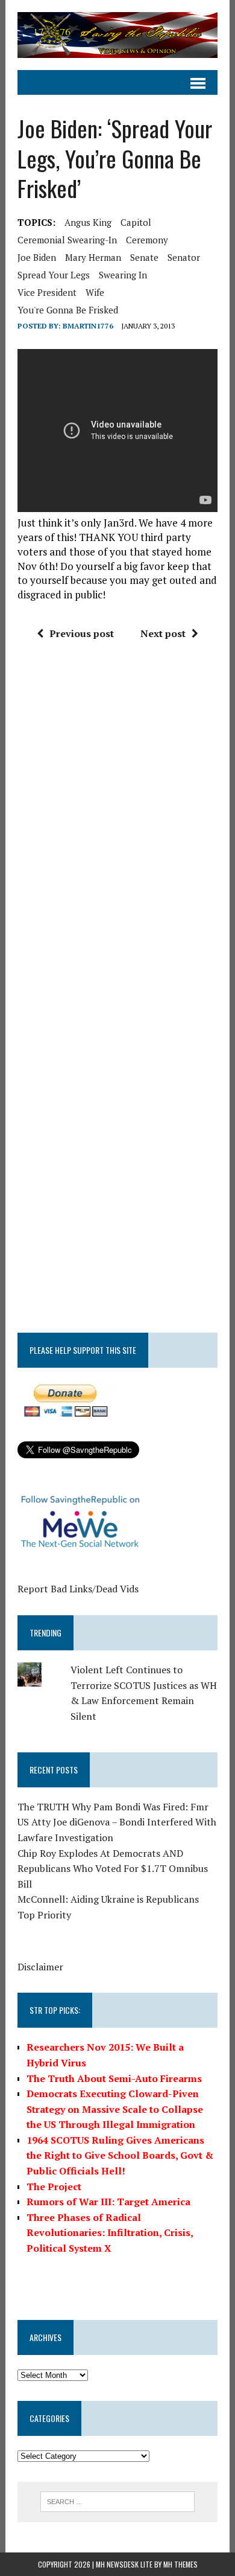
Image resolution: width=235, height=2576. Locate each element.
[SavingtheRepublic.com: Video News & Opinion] (117, 35)
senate (144, 257)
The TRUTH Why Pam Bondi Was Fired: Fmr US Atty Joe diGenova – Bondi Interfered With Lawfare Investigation (117, 1822)
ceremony (147, 240)
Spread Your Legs (54, 275)
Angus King (88, 222)
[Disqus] (117, 832)
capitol (136, 222)
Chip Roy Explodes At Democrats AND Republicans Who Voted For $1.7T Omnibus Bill (113, 1869)
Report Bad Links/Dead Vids (78, 1589)
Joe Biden (37, 257)
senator (184, 257)
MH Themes (180, 2564)
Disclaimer (40, 1967)
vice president (47, 292)
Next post (163, 633)
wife (95, 292)
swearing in (123, 275)
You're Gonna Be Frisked (68, 310)
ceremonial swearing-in (67, 240)
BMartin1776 (88, 326)
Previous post (82, 633)
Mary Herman (93, 257)
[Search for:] (118, 2501)
